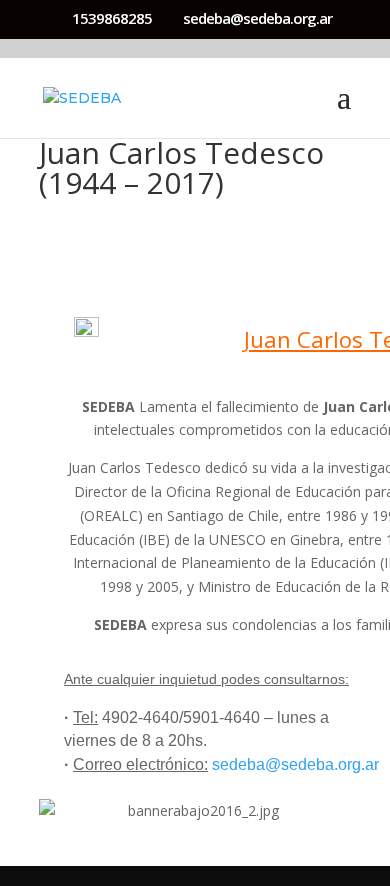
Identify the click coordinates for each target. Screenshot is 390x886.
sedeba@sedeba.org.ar (295, 764)
